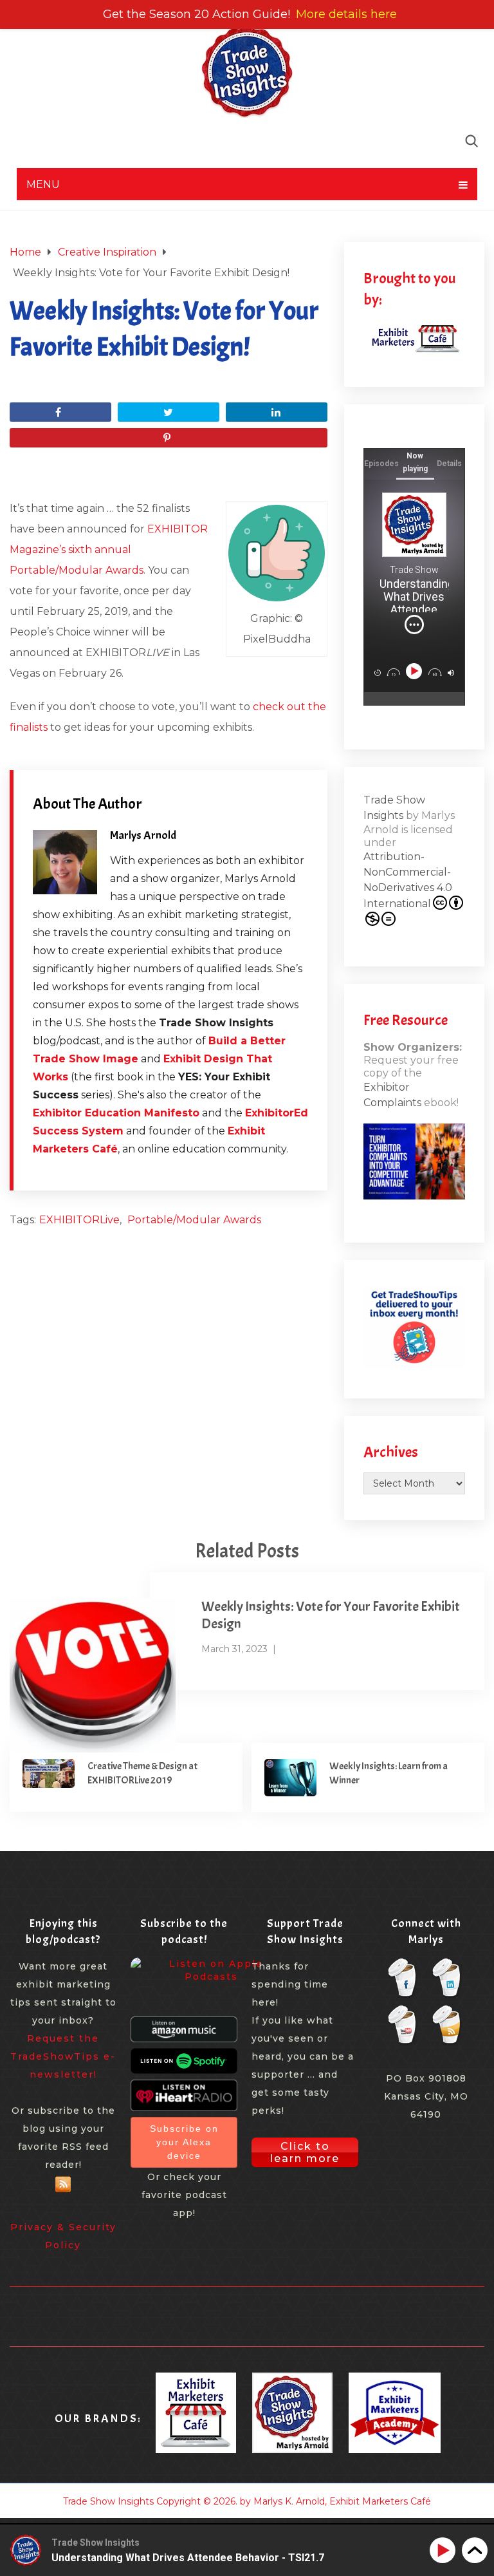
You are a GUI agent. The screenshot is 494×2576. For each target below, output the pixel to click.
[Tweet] (169, 412)
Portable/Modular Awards (194, 1220)
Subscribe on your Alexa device (184, 2142)
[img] (414, 625)
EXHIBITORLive (79, 1220)
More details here (346, 14)
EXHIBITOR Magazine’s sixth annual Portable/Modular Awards (109, 550)
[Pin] (169, 438)
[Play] (415, 671)
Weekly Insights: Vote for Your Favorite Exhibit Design (331, 1615)
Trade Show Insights (108, 2501)
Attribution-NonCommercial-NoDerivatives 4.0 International (408, 880)
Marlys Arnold (143, 835)
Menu (43, 184)
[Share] (60, 412)
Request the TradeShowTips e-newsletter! (63, 2056)
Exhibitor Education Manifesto (116, 1113)
